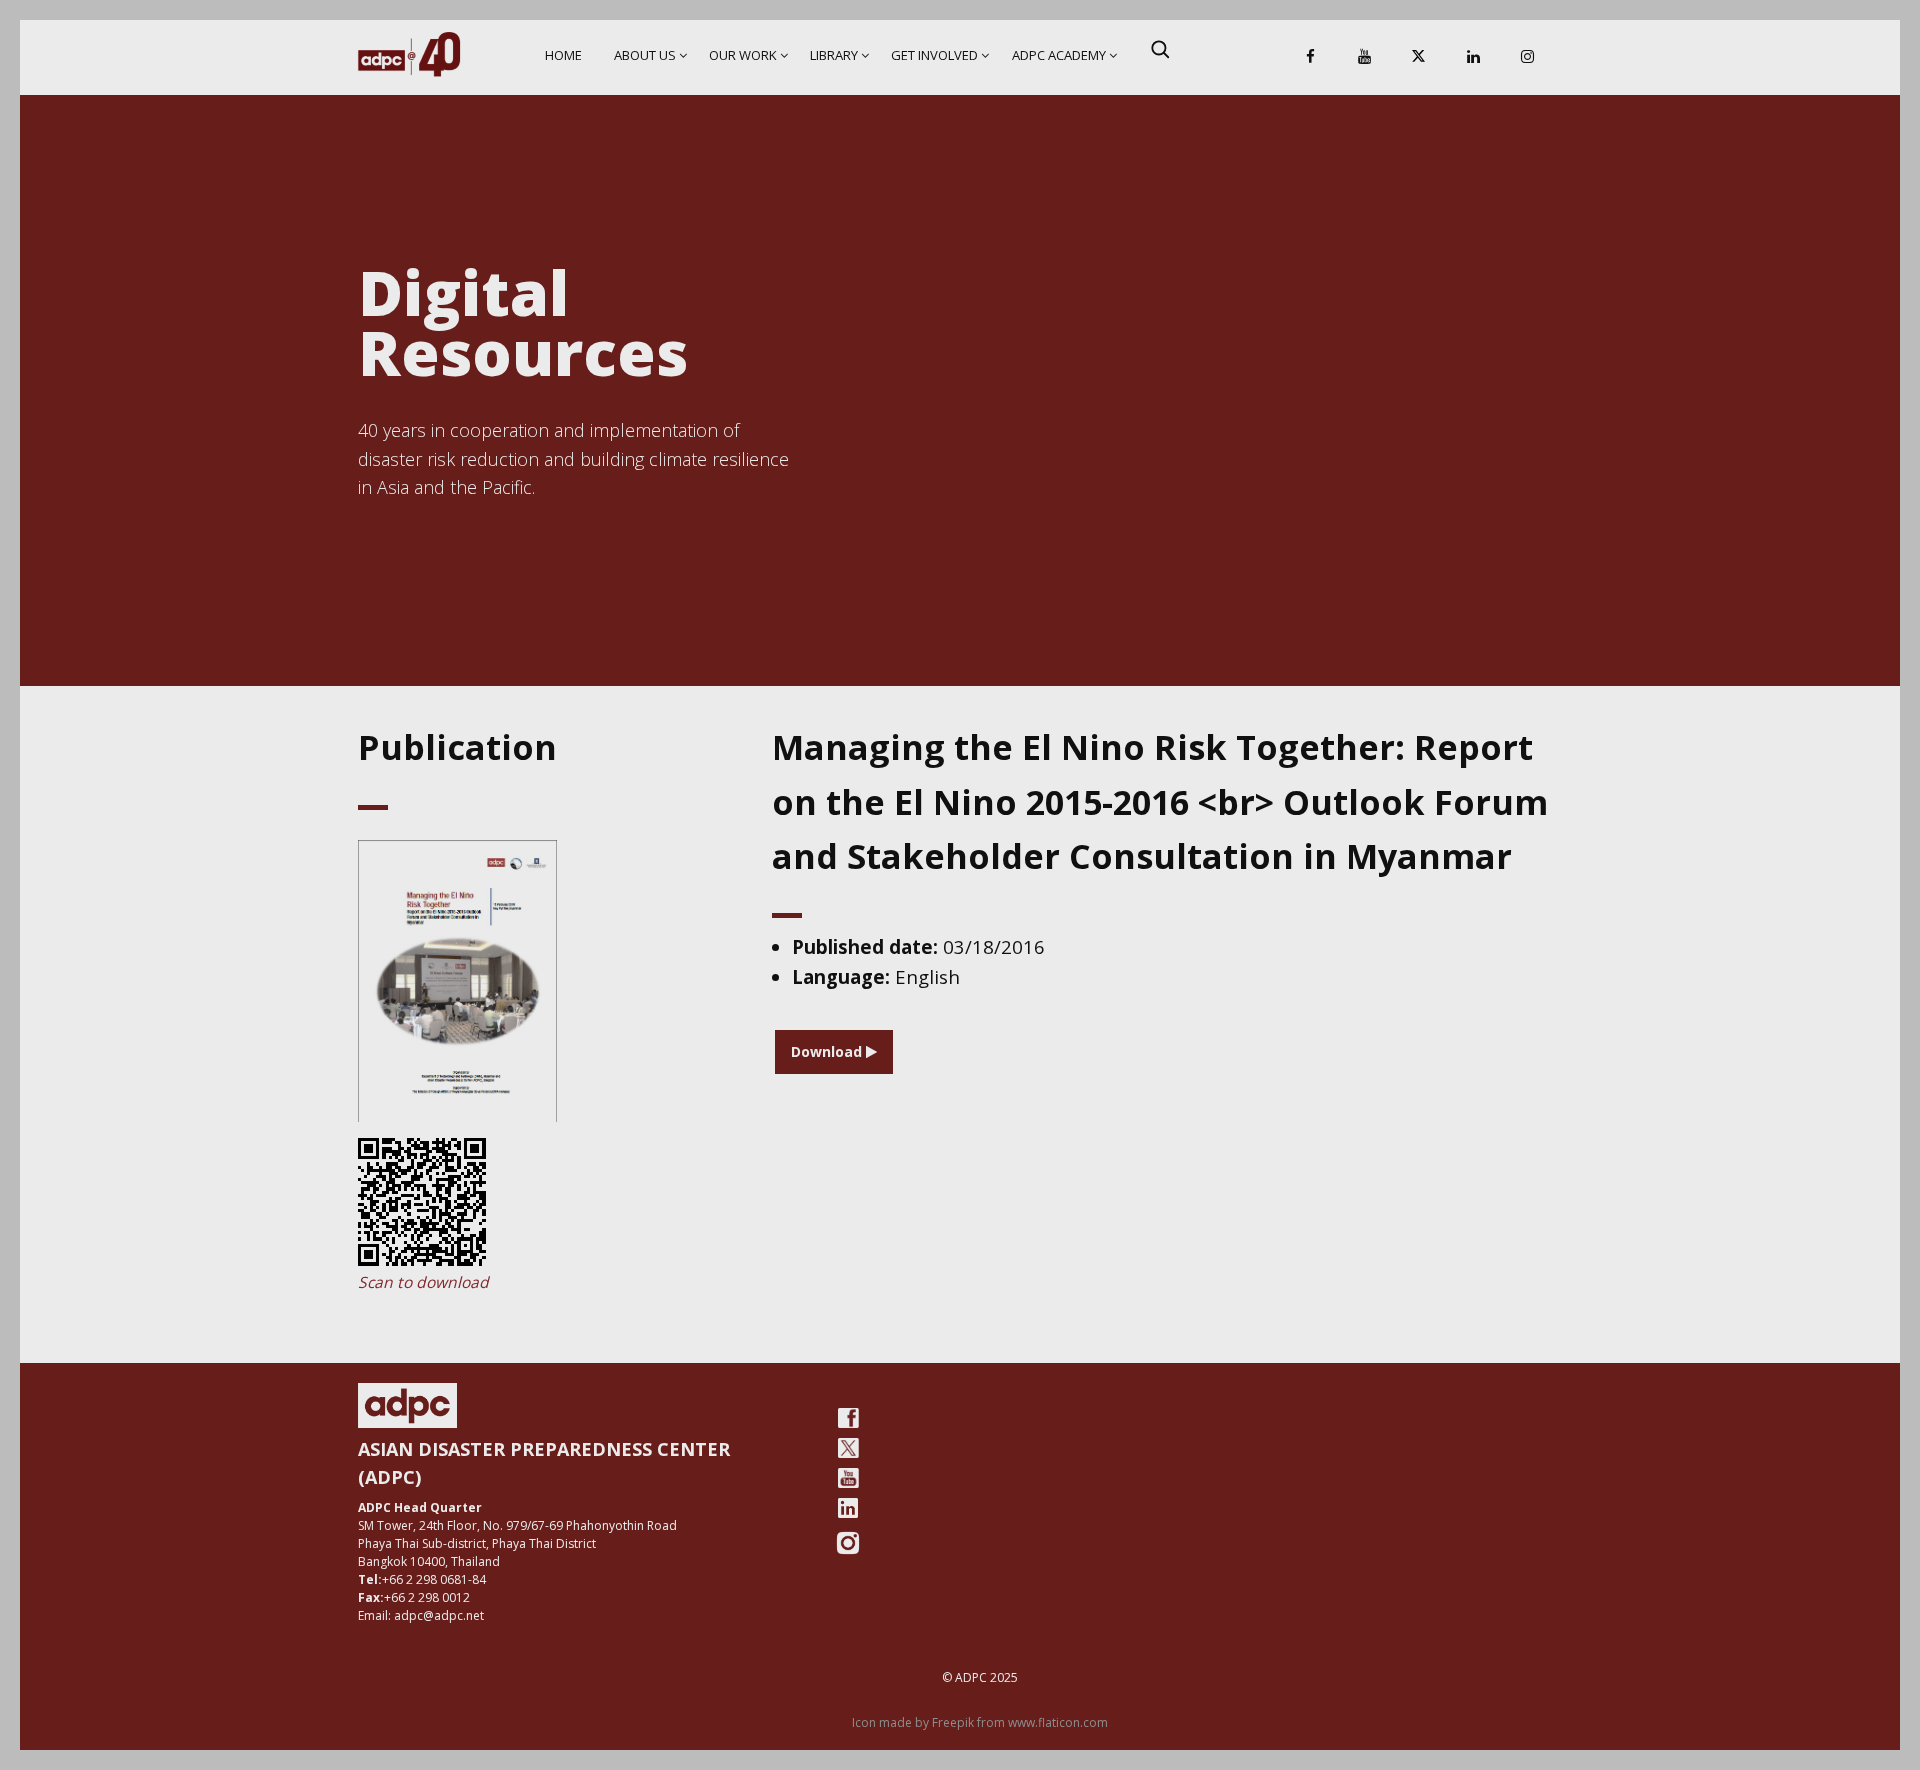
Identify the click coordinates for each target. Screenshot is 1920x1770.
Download (828, 1051)
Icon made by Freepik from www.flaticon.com (980, 1722)
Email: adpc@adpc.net (421, 1615)
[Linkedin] (1473, 57)
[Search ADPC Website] (1160, 49)
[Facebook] (1311, 57)
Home (563, 55)
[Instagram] (1527, 57)
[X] (1419, 57)
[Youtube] (848, 1478)
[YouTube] (1365, 57)
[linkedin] (848, 1508)
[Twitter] (848, 1448)
